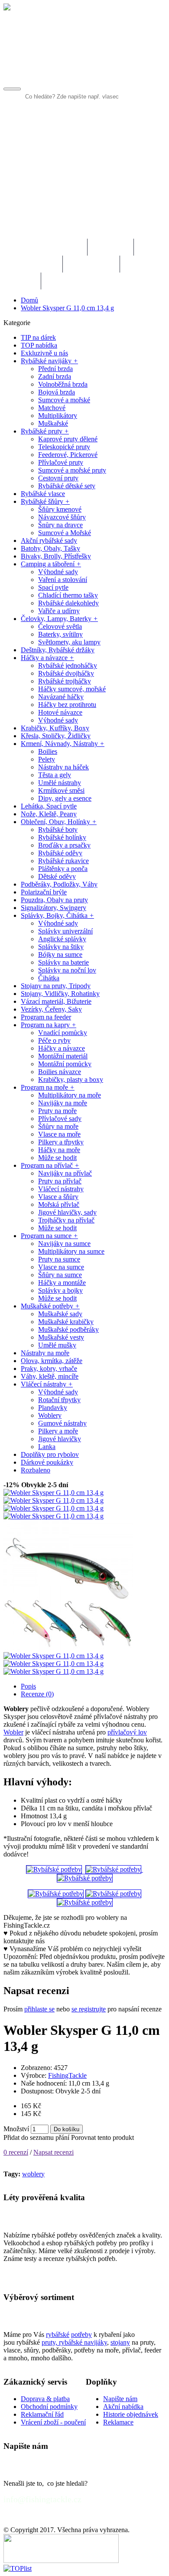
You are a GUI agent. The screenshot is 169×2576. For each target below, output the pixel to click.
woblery (33, 2174)
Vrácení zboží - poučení (53, 2422)
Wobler (13, 1732)
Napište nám (120, 2399)
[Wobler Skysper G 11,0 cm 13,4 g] (54, 1493)
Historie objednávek (131, 2414)
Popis (28, 1686)
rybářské (58, 2334)
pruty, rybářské (63, 2342)
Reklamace (118, 2422)
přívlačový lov (127, 1732)
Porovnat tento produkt (102, 2137)
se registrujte (89, 2009)
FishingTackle (67, 2075)
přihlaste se (39, 2009)
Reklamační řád (42, 2414)
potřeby (81, 2334)
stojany (120, 2342)
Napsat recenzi (54, 2152)
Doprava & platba (45, 2399)
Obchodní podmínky (49, 2407)
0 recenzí (16, 2152)
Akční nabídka (123, 2407)
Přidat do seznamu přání (36, 2137)
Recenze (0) (37, 1694)
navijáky (96, 2342)
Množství (16, 2129)
